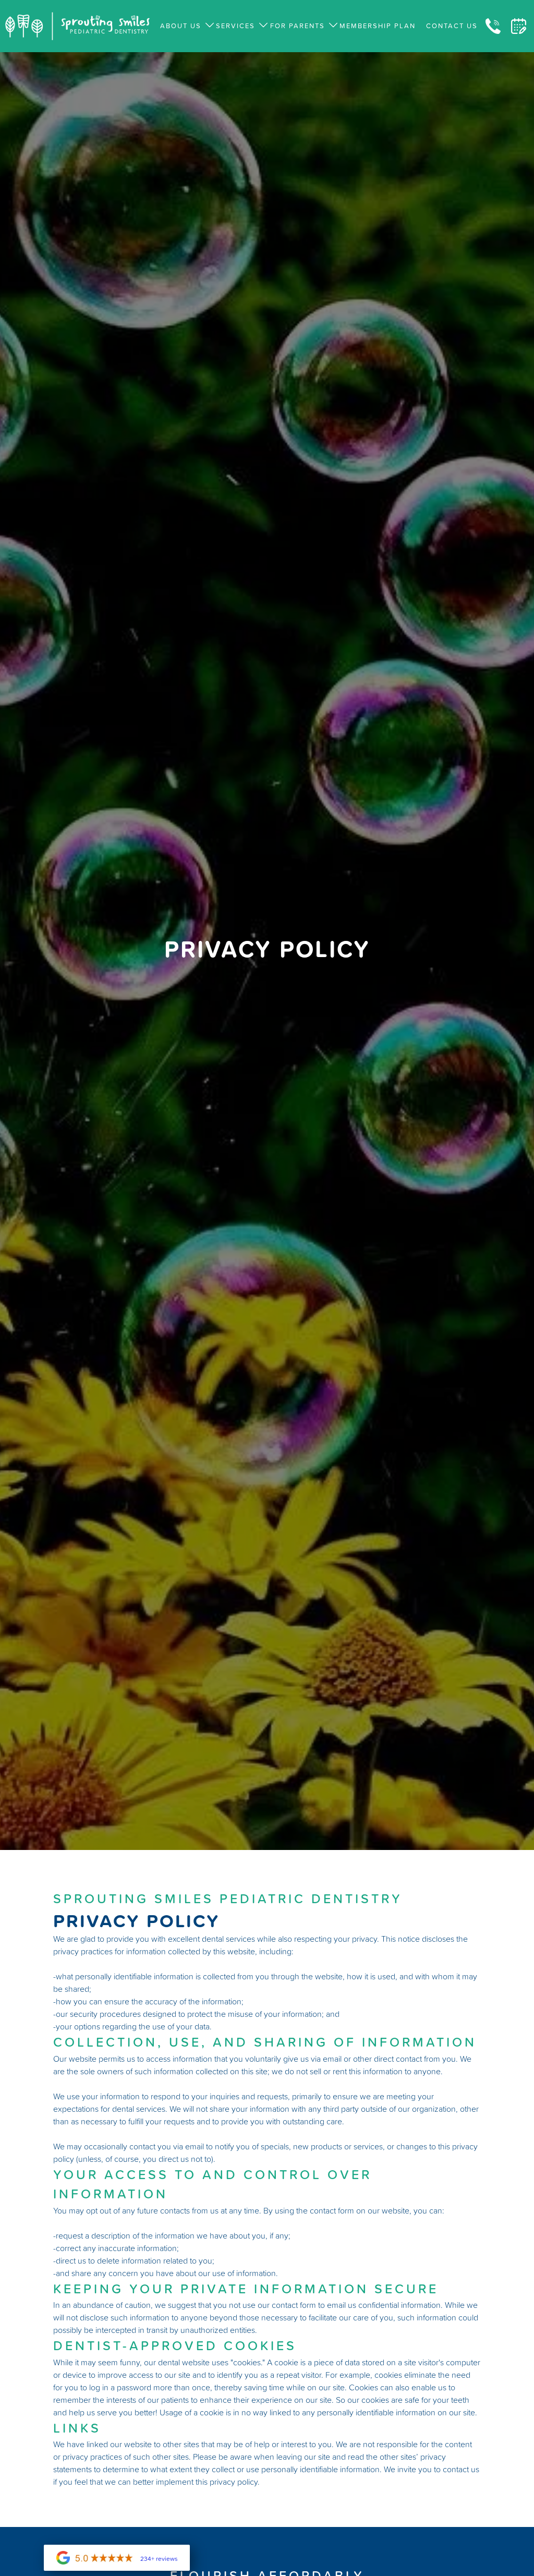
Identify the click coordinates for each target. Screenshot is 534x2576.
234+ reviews (159, 2559)
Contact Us (452, 26)
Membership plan (378, 26)
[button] (183, 26)
